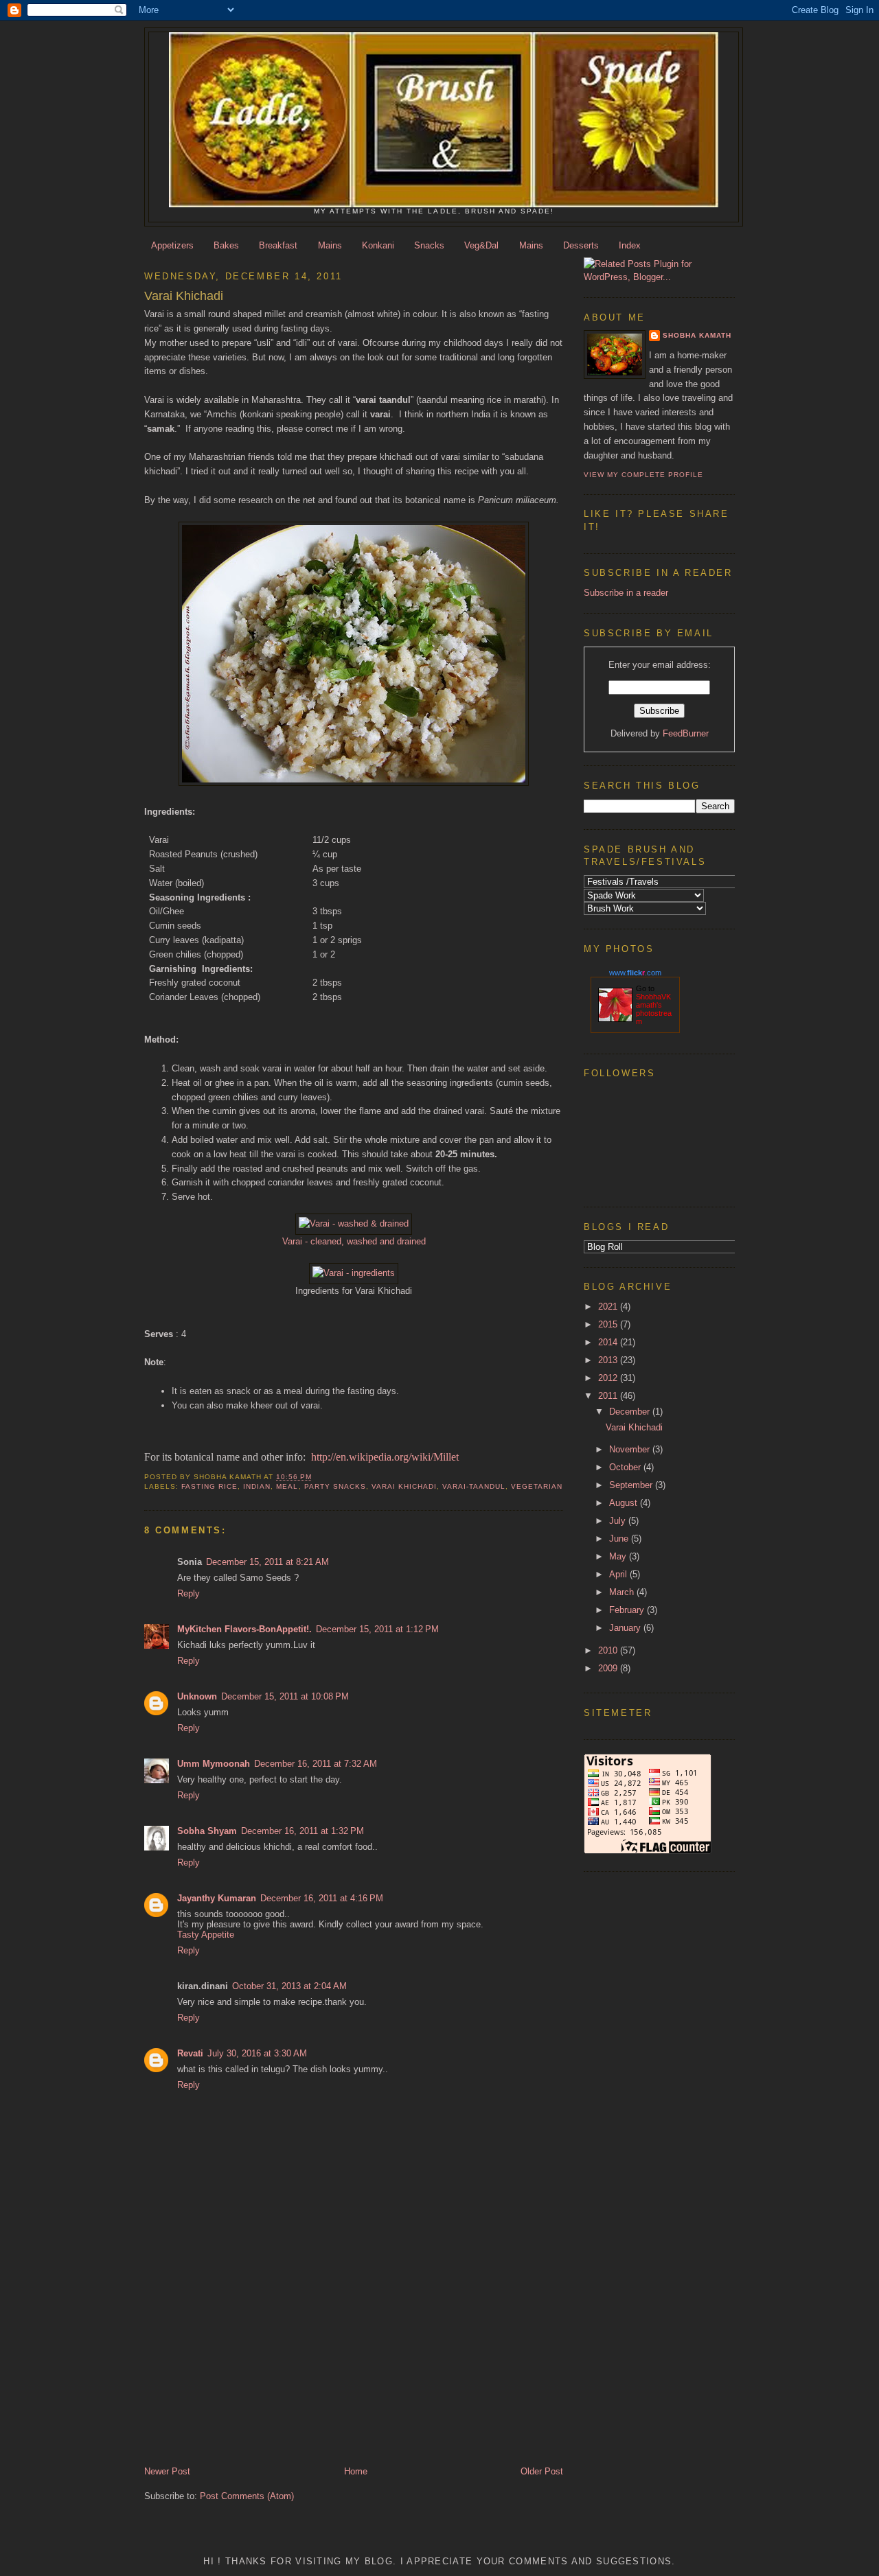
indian (257, 1486)
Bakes (226, 245)
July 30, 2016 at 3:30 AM (257, 2053)
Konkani (378, 245)
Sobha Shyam (207, 1831)
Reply (189, 1593)
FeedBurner (686, 733)
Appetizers (172, 245)
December (631, 1412)
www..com (635, 973)
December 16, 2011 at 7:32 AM (316, 1764)
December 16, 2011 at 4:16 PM (322, 1898)
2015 (609, 1324)
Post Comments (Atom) (247, 2496)
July (619, 1521)
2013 (609, 1360)
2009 (609, 1668)
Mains (330, 245)
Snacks (429, 245)
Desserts (581, 245)
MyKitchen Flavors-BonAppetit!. (244, 1629)
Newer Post (167, 2471)
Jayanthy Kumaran (217, 1898)
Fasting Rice (209, 1486)
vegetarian (537, 1486)
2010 (609, 1650)
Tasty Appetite (206, 1935)
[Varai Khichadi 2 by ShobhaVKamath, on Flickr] (354, 783)
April (619, 1574)
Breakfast (278, 245)
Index (630, 245)
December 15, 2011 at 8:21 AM (267, 1562)
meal (287, 1486)
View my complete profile (643, 475)
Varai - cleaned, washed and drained (354, 1241)
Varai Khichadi (404, 1486)
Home (356, 2471)
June (620, 1539)
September (632, 1485)
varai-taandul (474, 1486)
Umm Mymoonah (214, 1764)
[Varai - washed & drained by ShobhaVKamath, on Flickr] (354, 1223)
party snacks (335, 1486)
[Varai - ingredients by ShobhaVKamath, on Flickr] (354, 1273)
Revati (190, 2053)
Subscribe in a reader (626, 593)
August (625, 1503)
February (628, 1610)
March (623, 1592)
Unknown (197, 1696)
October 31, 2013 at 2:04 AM (289, 1986)
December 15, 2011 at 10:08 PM (285, 1696)
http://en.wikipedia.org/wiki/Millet (385, 1457)
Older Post (542, 2471)
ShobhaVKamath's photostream (654, 1009)
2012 (609, 1378)
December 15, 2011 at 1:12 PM (377, 1629)
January (626, 1628)
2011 (609, 1396)
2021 (609, 1307)
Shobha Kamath (697, 335)
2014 (609, 1342)
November (631, 1449)
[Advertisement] (230, 2369)
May (619, 1556)
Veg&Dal (481, 245)
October (626, 1467)
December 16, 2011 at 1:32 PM (302, 1831)
